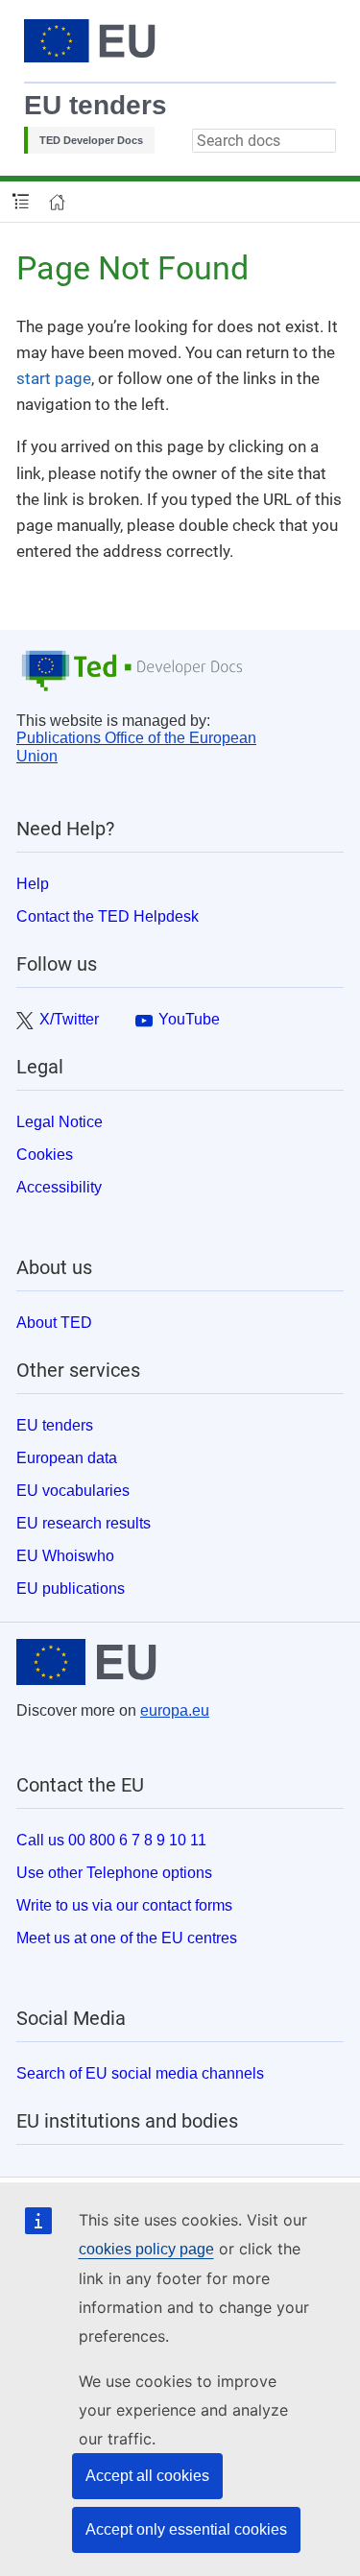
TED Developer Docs (91, 140)
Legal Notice (60, 1122)
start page (54, 378)
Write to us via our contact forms (124, 1905)
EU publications (71, 1589)
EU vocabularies (73, 1491)
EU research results (84, 1523)
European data (67, 1458)
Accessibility (59, 1187)
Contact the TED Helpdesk (108, 916)
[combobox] (264, 141)
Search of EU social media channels (140, 2073)
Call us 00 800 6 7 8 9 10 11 (111, 1840)
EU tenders (96, 105)
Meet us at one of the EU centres (127, 1938)
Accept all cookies (147, 2476)
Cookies (45, 1155)
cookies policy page (146, 2249)
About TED (54, 1323)
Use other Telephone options (114, 1873)
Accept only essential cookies (186, 2529)
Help (33, 884)
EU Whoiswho (65, 1556)
